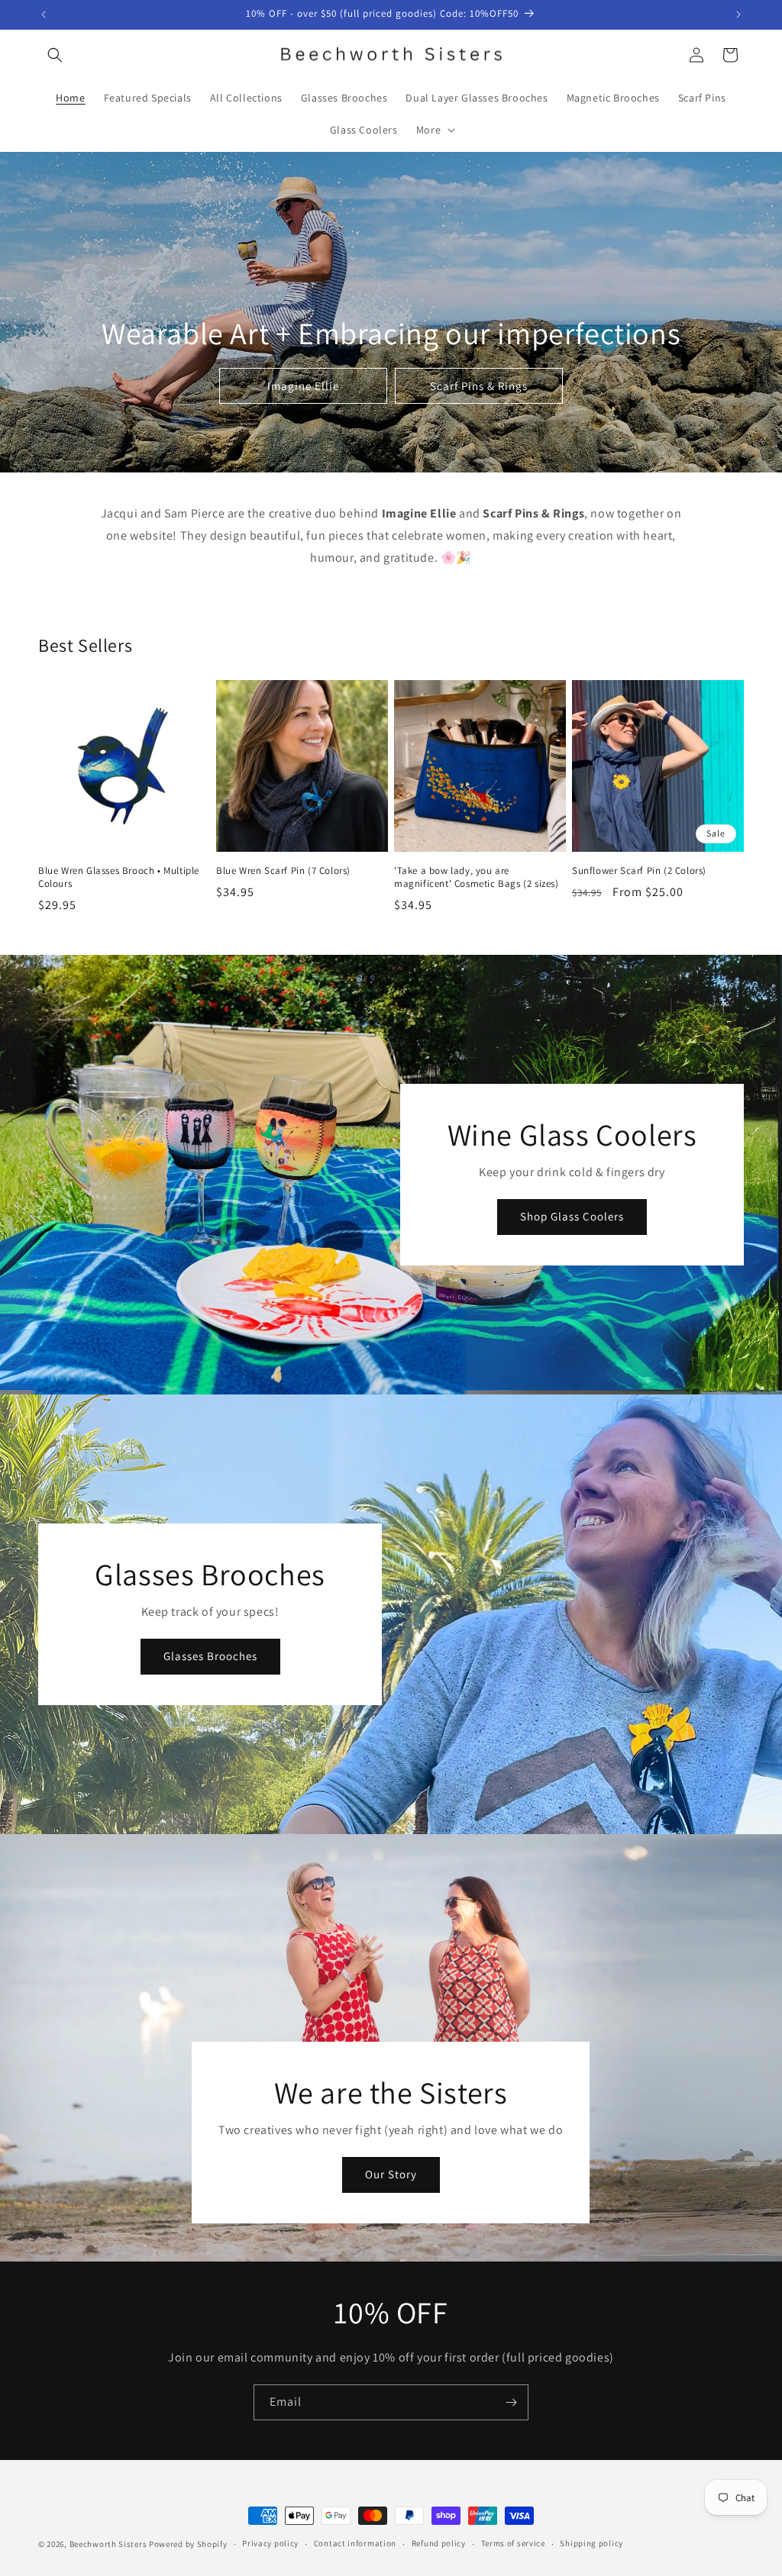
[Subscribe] (511, 2402)
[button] (55, 55)
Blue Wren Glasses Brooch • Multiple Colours (119, 877)
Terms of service (513, 2543)
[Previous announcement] (44, 15)
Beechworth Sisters (108, 2544)
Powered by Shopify (188, 2544)
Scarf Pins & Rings (479, 386)
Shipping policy (591, 2543)
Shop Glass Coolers (572, 1216)
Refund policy (439, 2543)
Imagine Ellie (303, 386)
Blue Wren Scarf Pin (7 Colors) (283, 871)
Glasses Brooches (210, 1656)
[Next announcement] (738, 15)
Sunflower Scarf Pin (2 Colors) (639, 871)
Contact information (355, 2543)
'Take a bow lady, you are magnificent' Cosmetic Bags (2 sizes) (477, 877)
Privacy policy (270, 2543)
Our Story (391, 2174)
